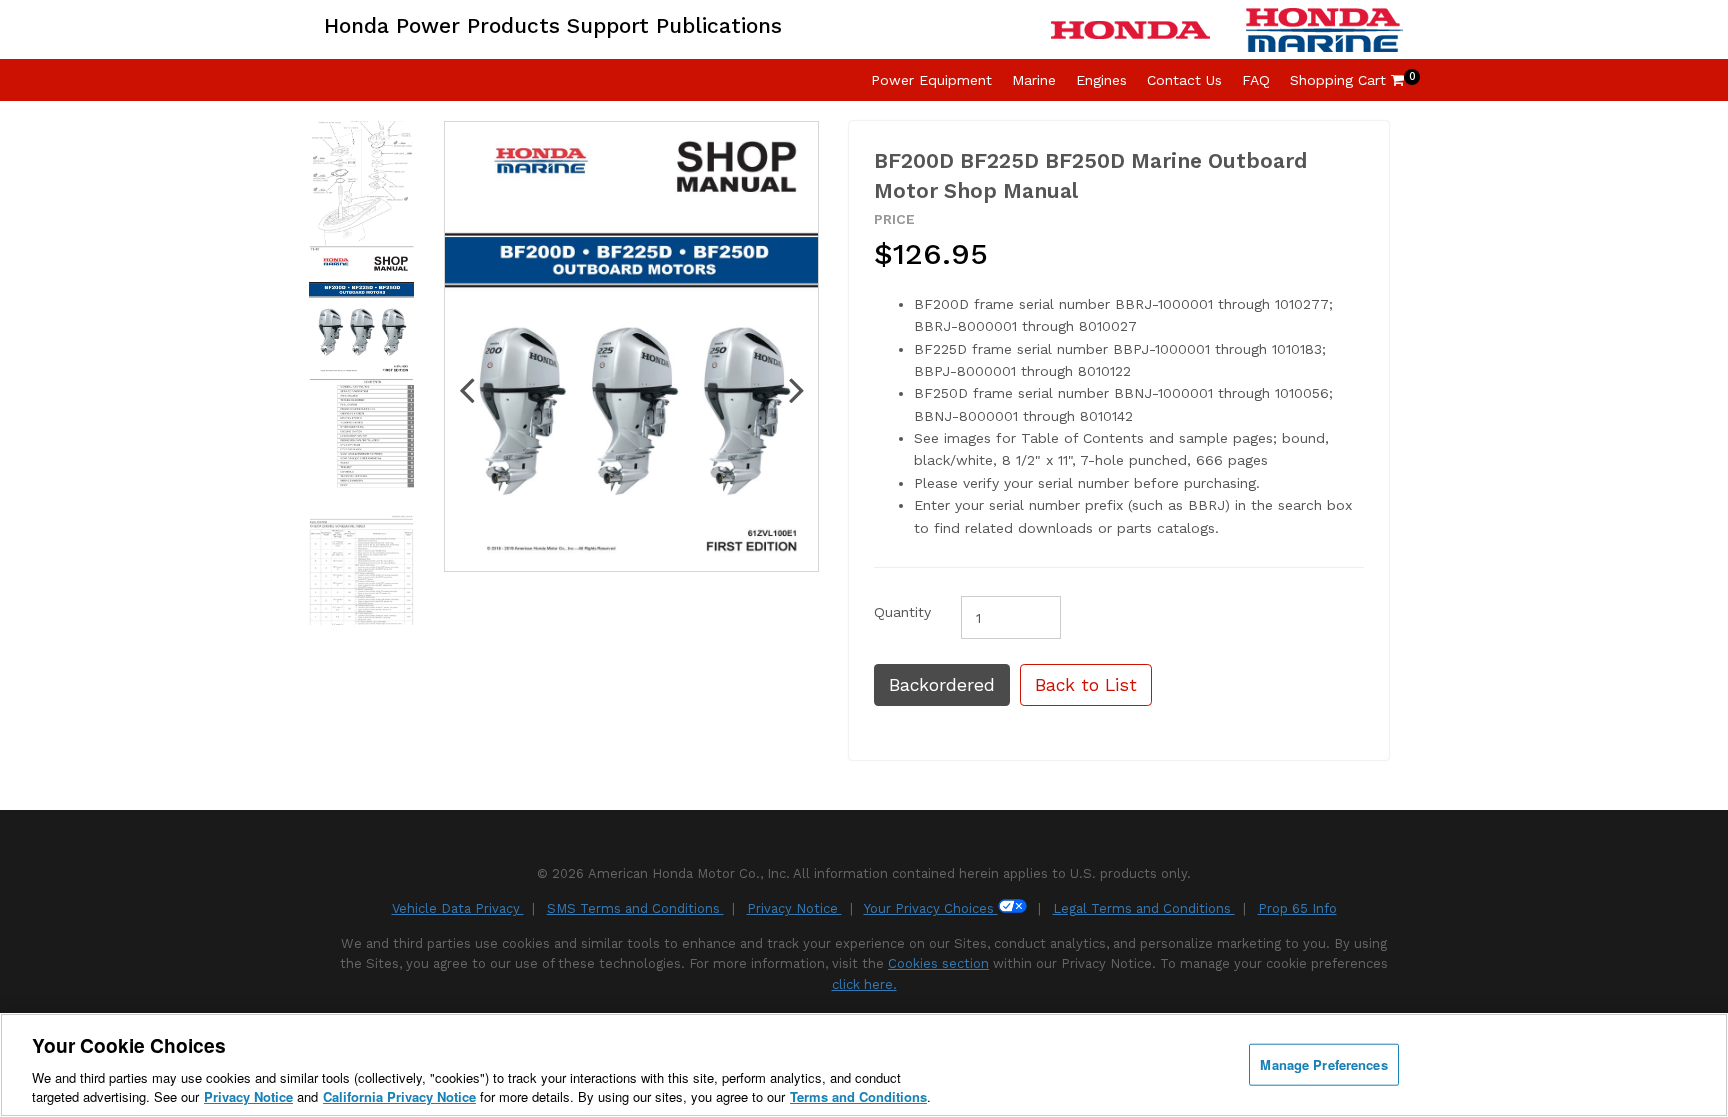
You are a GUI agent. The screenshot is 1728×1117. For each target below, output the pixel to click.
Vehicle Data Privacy (458, 908)
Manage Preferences (1323, 1064)
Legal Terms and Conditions (1144, 908)
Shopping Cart (1347, 80)
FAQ (1256, 80)
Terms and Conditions (858, 1096)
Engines (1101, 80)
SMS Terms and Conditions (635, 908)
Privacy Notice (794, 908)
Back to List (1086, 685)
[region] (864, 1065)
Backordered (942, 685)
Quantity (902, 612)
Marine (1034, 80)
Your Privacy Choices (931, 908)
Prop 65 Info (1297, 908)
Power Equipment (931, 80)
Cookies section (938, 963)
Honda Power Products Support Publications (553, 25)
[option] (361, 314)
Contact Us (1184, 80)
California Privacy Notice (399, 1096)
